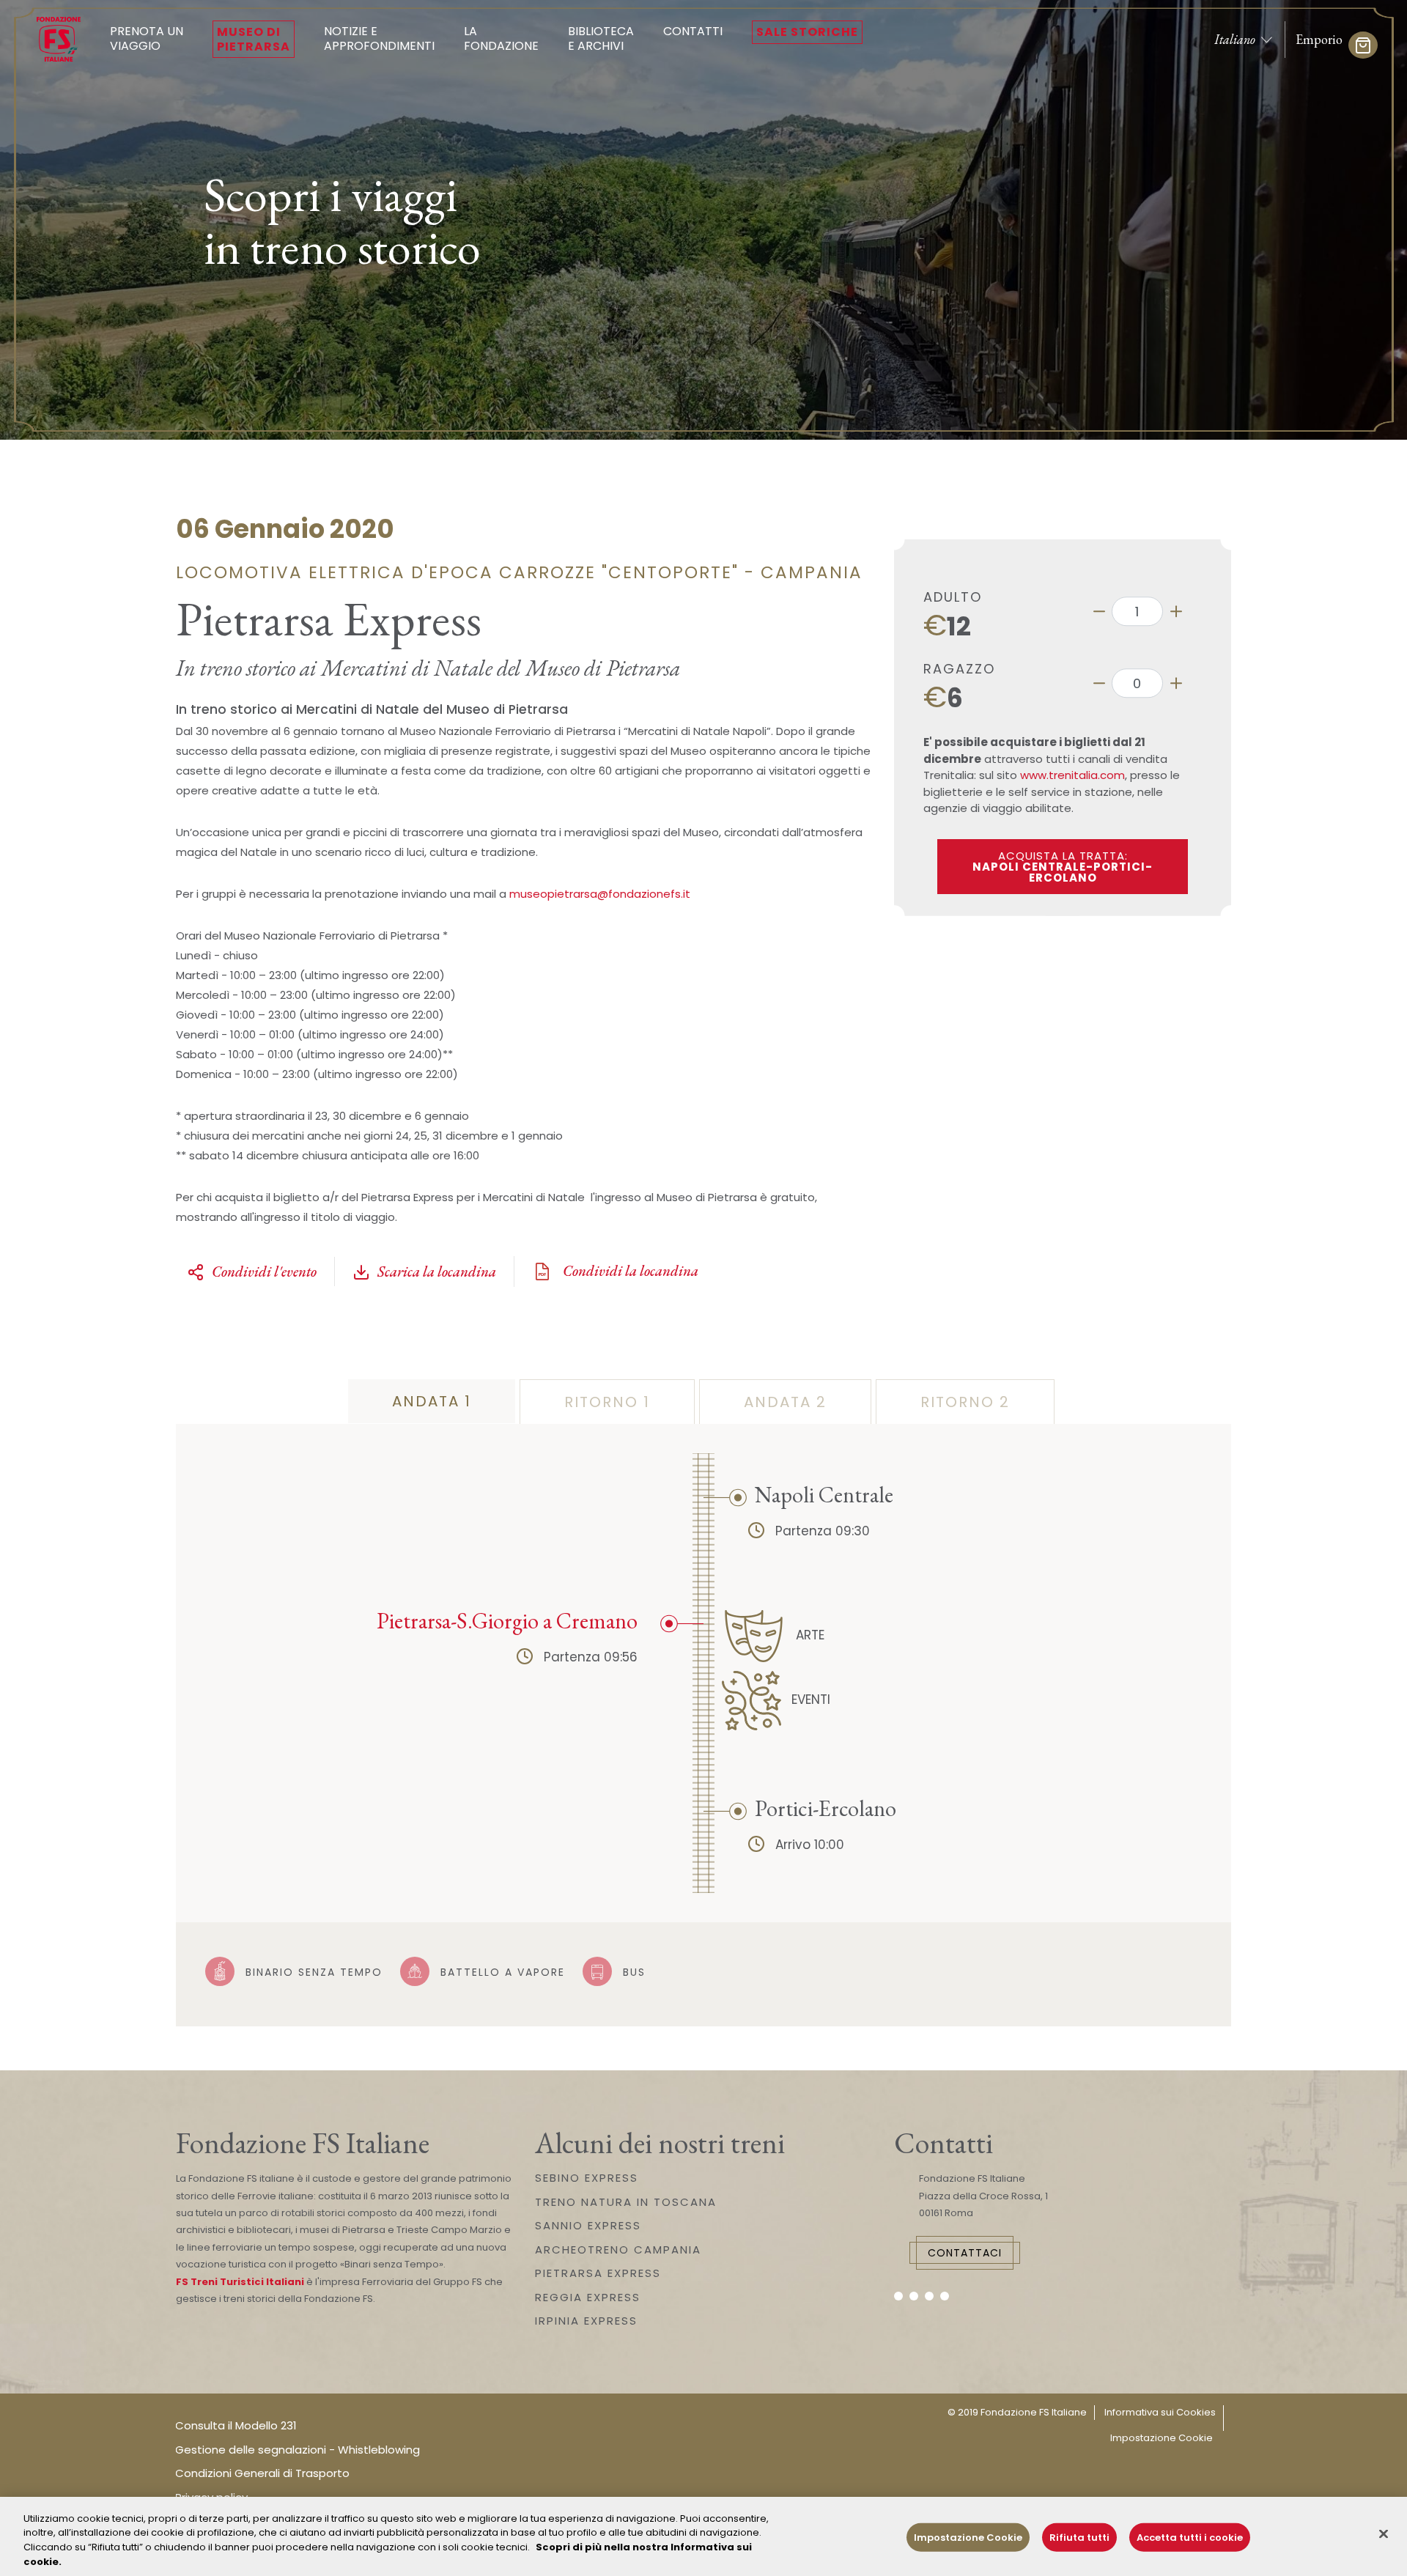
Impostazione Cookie (1162, 2438)
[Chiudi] (1384, 2533)
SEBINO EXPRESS (587, 2178)
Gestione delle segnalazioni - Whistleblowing (298, 2450)
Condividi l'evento (264, 1272)
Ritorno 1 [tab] (607, 1402)
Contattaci (965, 2253)
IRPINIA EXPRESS (586, 2321)
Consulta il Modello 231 (236, 2425)
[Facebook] (898, 2296)
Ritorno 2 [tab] (965, 1402)
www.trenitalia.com (1072, 775)
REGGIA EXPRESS (588, 2297)
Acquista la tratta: (1063, 867)
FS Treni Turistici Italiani (240, 2282)
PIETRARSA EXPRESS (598, 2273)
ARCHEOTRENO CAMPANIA (618, 2250)
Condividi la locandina (629, 1271)
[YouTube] (929, 2296)
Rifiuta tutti (1079, 2538)
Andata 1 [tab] (432, 1401)
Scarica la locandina (437, 1272)
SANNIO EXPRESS (588, 2225)
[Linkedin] (945, 2296)
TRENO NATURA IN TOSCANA (626, 2202)
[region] (703, 2536)
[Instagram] (914, 2296)
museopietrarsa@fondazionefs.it (600, 894)
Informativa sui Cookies (1160, 2412)
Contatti (693, 31)
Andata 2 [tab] (785, 1402)
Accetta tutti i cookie (1190, 2538)
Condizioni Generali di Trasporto (262, 2473)
